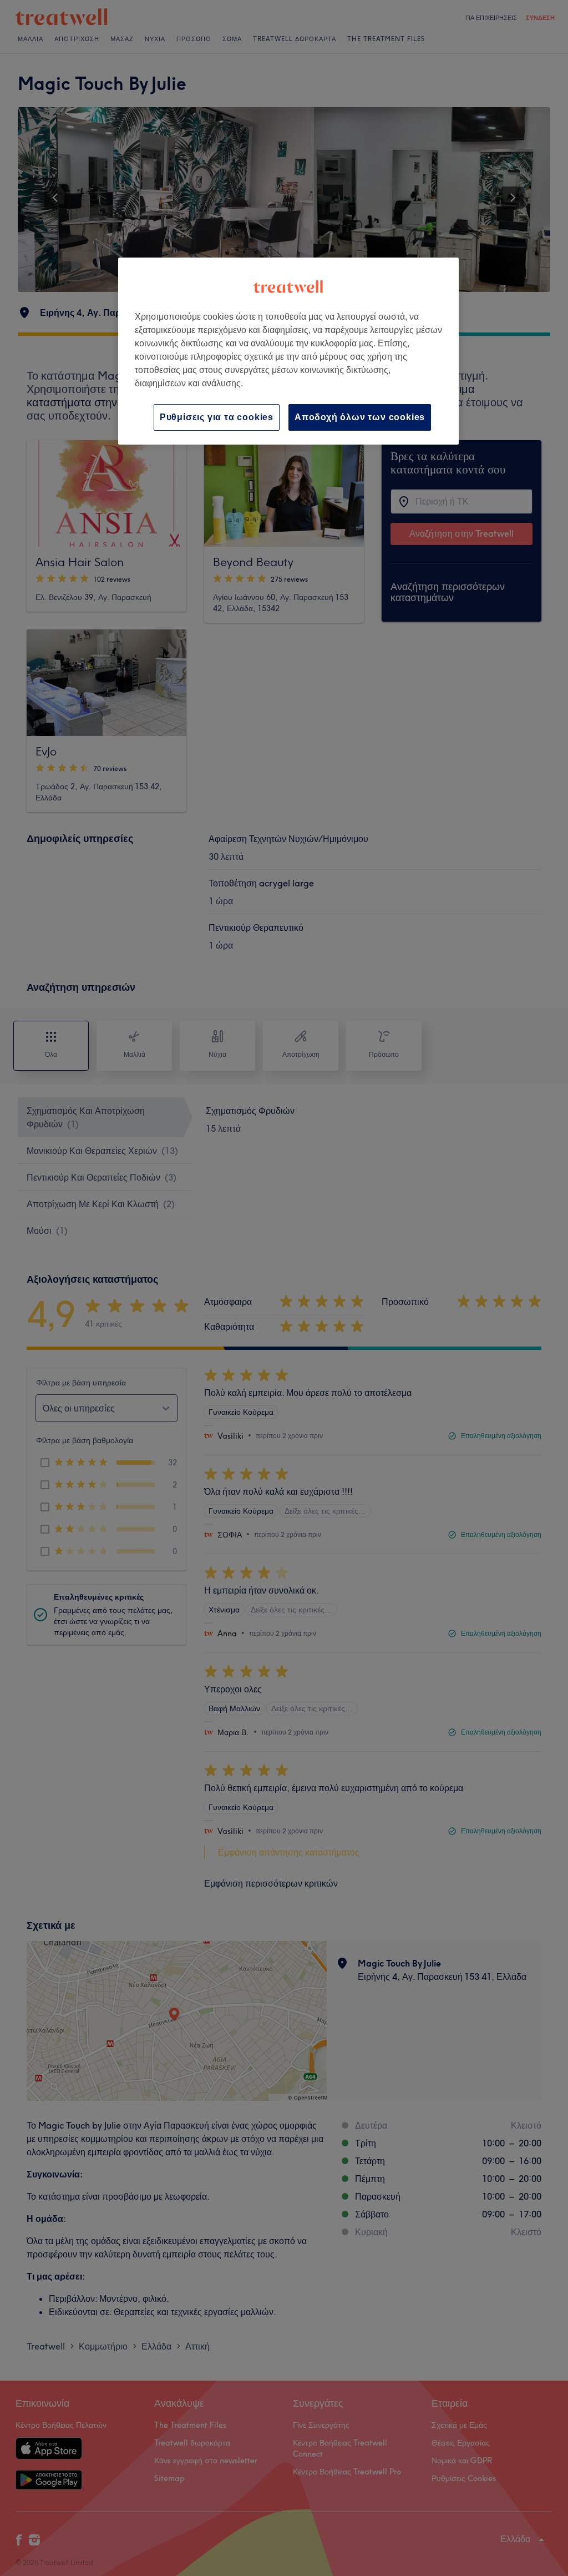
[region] (288, 351)
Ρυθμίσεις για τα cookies (217, 417)
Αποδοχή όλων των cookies (360, 417)
